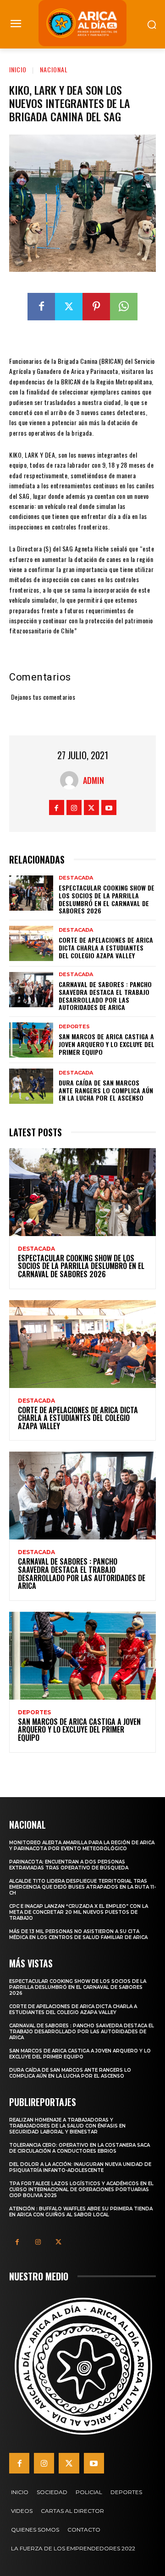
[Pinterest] (96, 307)
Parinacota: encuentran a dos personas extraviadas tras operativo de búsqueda (69, 1865)
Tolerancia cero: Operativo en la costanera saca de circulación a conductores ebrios (80, 2148)
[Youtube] (109, 807)
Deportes (74, 1027)
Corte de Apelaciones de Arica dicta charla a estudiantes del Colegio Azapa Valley (106, 948)
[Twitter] (69, 307)
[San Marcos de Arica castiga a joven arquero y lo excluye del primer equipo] (31, 1040)
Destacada (76, 878)
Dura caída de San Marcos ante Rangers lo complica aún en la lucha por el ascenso (106, 1090)
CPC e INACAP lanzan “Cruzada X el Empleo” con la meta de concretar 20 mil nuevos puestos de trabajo (79, 1912)
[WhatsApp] (124, 307)
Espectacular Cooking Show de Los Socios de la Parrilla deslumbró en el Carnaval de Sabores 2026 (107, 899)
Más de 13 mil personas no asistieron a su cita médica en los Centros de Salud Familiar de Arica (78, 1934)
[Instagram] (74, 807)
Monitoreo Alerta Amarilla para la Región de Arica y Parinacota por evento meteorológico (82, 1846)
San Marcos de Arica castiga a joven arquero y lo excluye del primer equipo (107, 1044)
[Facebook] (41, 307)
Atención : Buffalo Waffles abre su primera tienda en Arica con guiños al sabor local (81, 2212)
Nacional (54, 69)
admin (93, 780)
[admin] (71, 780)
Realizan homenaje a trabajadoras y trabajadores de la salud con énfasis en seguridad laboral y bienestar (67, 2126)
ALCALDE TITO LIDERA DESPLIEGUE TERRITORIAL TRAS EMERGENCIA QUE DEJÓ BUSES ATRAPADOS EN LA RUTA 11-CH (82, 1887)
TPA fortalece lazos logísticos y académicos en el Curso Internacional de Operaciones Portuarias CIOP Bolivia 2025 (81, 2190)
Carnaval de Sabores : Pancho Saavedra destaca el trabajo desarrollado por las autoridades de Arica (105, 996)
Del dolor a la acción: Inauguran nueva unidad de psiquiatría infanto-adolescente (80, 2167)
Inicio (18, 69)
